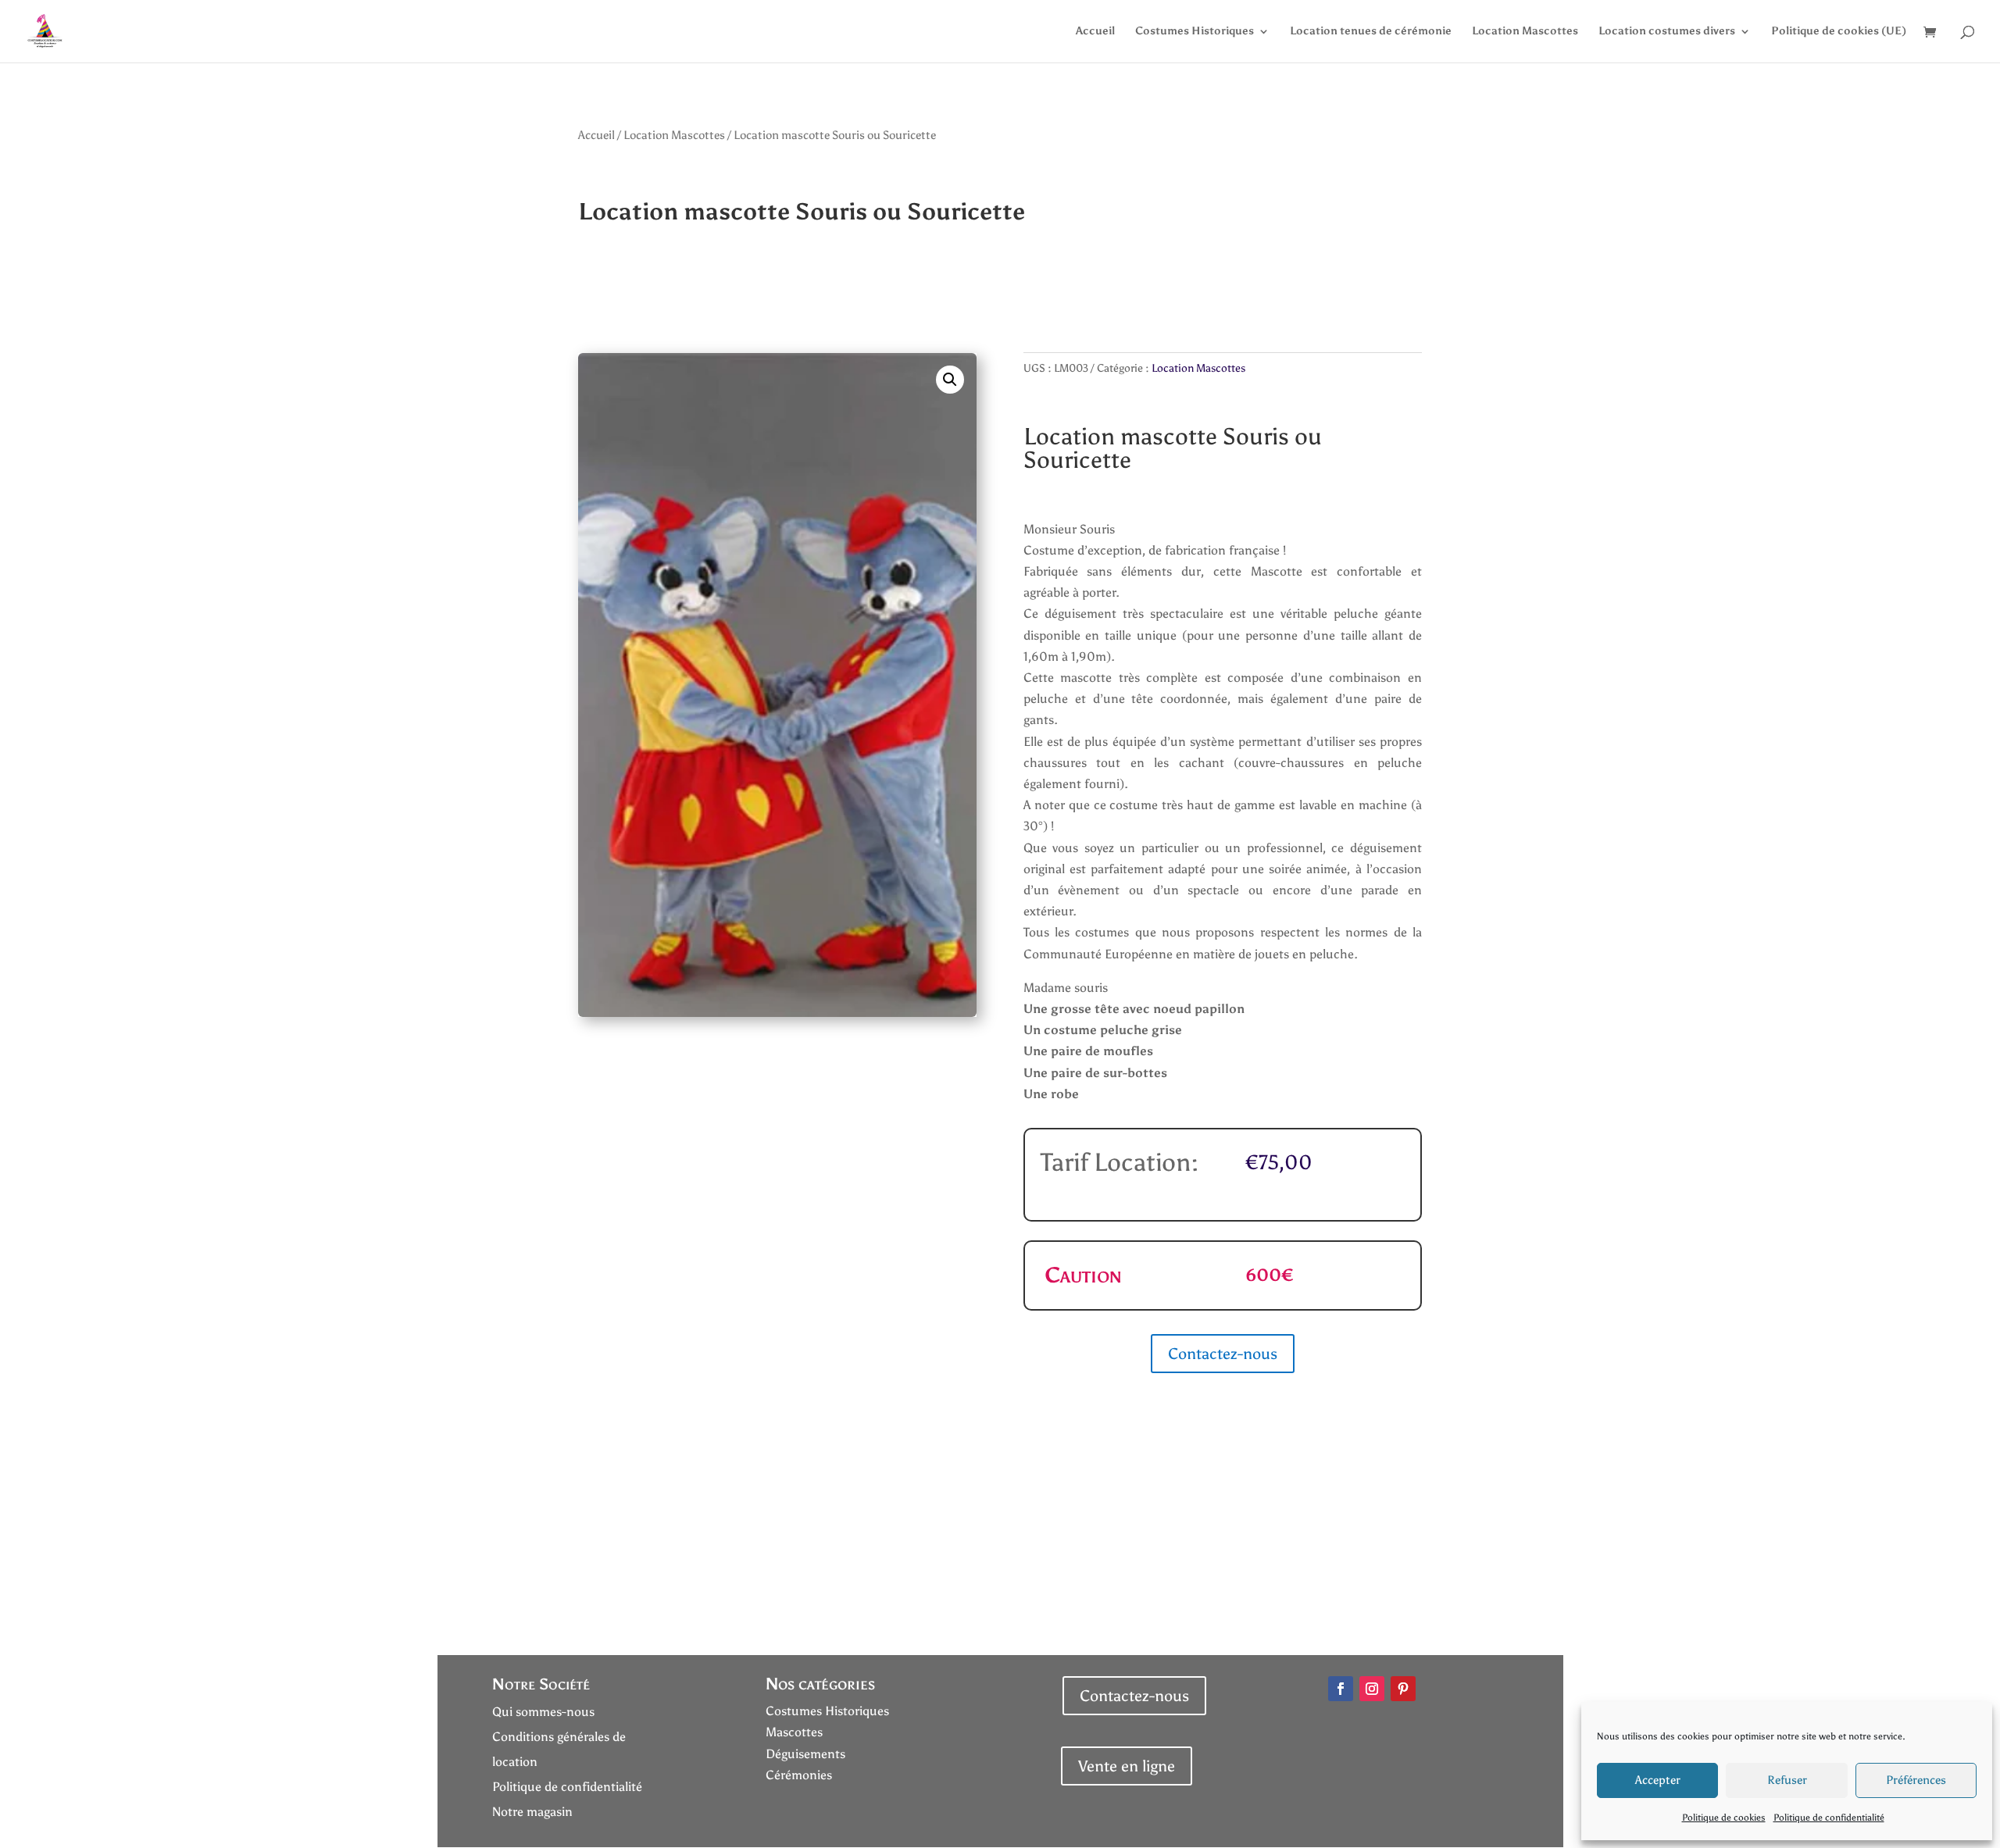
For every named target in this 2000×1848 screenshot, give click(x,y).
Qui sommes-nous (543, 1712)
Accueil (1095, 32)
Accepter (1658, 1780)
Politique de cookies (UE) (1839, 32)
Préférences (1916, 1780)
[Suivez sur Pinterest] (1403, 1689)
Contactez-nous (1223, 1354)
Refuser (1787, 1780)
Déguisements (805, 1754)
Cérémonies (799, 1775)
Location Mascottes (1525, 32)
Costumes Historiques (1195, 32)
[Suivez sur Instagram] (1372, 1689)
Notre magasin (532, 1812)
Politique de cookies (1724, 1818)
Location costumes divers (1667, 32)
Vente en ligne (1127, 1766)
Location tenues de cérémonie (1371, 32)
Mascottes (794, 1732)
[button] (950, 380)
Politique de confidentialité (1829, 1818)
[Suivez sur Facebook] (1341, 1689)
